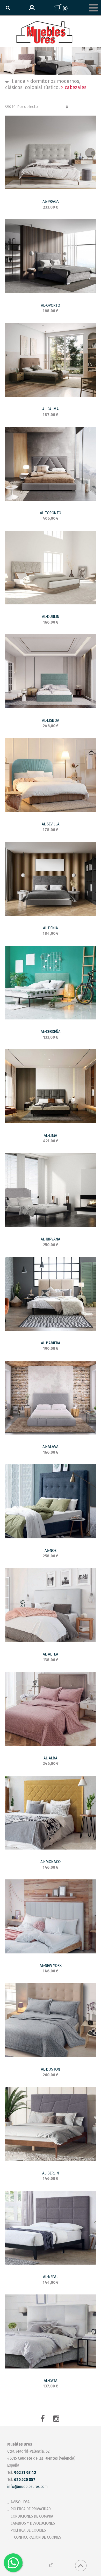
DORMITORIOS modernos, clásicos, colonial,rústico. (43, 84)
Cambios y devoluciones (33, 2523)
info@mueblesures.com (27, 2487)
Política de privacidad (31, 2509)
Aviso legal (21, 2502)
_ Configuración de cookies (36, 2537)
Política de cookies (28, 2530)
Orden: (21, 106)
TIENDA (19, 81)
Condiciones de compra (32, 2516)
